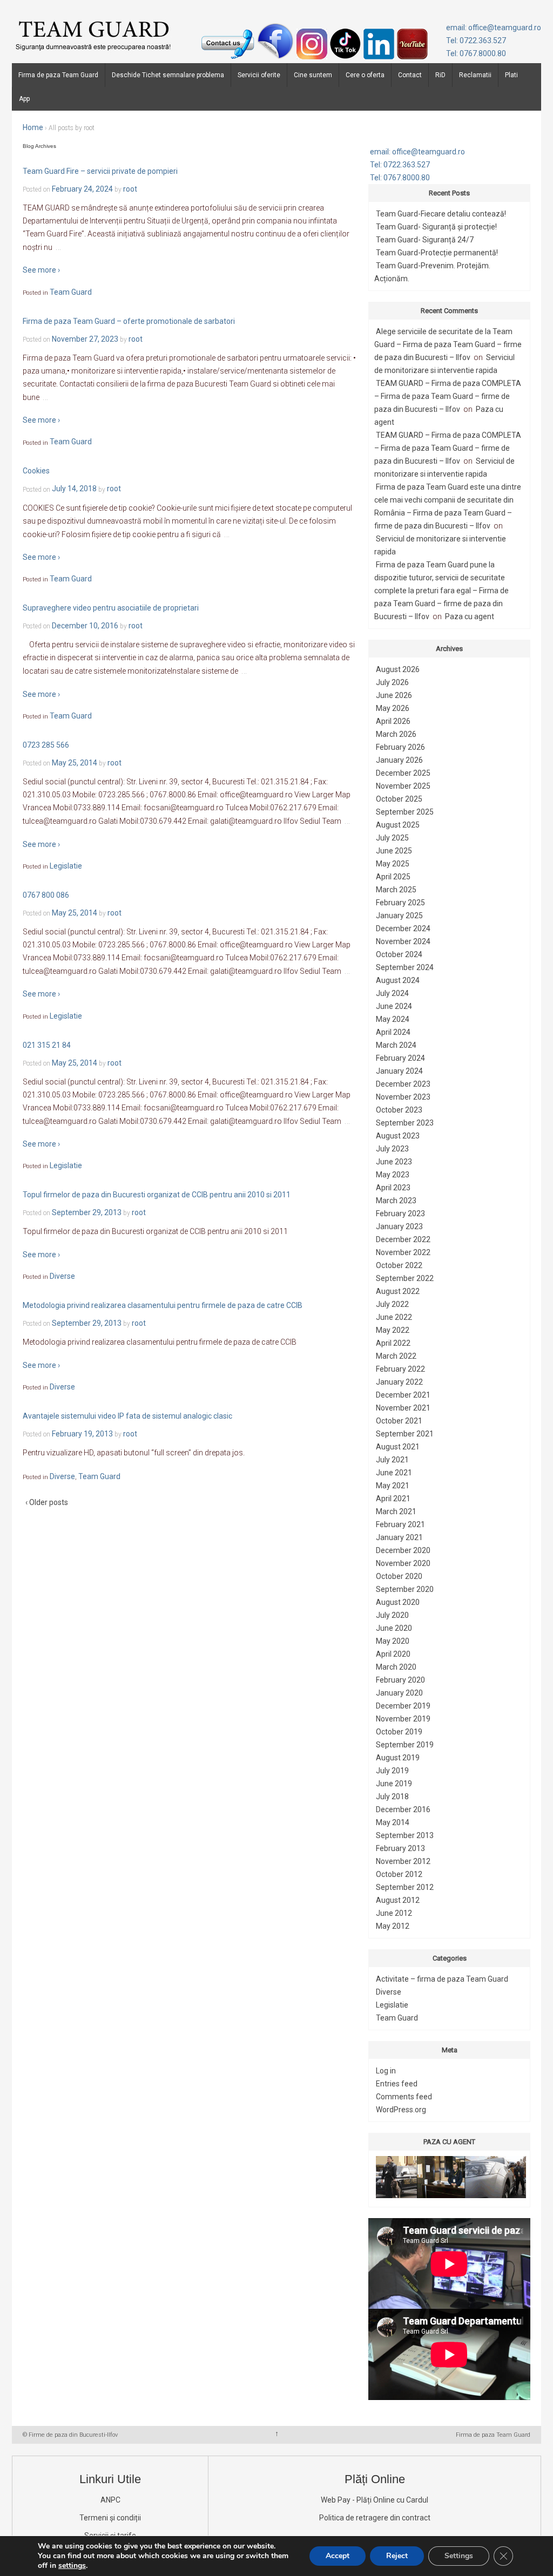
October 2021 (399, 1421)
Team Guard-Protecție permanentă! (437, 253)
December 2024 (403, 928)
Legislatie (66, 866)
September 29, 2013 (87, 1212)
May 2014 (393, 1822)
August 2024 (398, 980)
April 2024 (393, 1032)
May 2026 (393, 708)
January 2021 (399, 1537)
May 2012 (393, 1926)
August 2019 (398, 1758)
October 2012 (399, 1874)
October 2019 (399, 1732)
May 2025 (393, 864)
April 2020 (393, 1654)
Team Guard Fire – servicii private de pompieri (100, 171)
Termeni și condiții (110, 2518)
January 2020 (399, 1693)
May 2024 (393, 1019)
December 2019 (403, 1706)
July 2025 (392, 838)
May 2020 (393, 1641)
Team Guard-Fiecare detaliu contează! (441, 214)
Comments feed (404, 2097)
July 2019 (392, 1771)
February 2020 (400, 1680)
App (24, 99)
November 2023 (403, 1097)
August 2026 (398, 669)
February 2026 (400, 747)
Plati (511, 75)
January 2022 (399, 1382)
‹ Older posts (47, 1502)
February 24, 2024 (82, 189)
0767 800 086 (46, 895)
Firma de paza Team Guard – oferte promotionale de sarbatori (129, 321)
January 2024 (399, 1071)
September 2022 (405, 1278)
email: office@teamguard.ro (494, 28)
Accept (338, 2556)
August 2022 (398, 1291)
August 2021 (398, 1447)
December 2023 (403, 1084)
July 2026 (392, 682)
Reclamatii (475, 75)
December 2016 (403, 1809)
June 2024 (394, 1006)
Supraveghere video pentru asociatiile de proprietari (111, 608)
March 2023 (396, 1201)
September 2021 (405, 1434)
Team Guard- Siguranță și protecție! (436, 227)
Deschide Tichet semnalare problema (168, 75)
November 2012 (403, 1861)
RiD (440, 75)
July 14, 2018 (74, 489)
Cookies (36, 471)
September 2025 (405, 812)
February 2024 (400, 1058)
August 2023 (398, 1136)
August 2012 (398, 1900)
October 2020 (399, 1576)
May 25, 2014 (75, 763)
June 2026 (394, 695)
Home (33, 127)
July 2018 (392, 1797)
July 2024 (392, 993)
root (130, 189)
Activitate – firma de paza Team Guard (442, 1979)
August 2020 (398, 1602)
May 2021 (393, 1486)
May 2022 (393, 1330)
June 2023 (394, 1162)
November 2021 (403, 1408)
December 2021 (403, 1395)
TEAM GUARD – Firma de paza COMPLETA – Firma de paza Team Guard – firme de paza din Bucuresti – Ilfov (448, 396)
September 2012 (405, 1887)
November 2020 (403, 1563)
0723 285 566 (46, 745)
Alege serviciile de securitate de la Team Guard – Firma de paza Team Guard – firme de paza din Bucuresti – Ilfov (448, 344)
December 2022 (403, 1239)
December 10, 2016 (85, 626)
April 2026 (393, 721)
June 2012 (394, 1913)
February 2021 (400, 1524)
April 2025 (393, 877)
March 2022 (396, 1356)
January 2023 (399, 1226)
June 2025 (394, 851)
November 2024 (403, 941)
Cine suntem (313, 75)
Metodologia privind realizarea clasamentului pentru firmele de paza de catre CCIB (163, 1305)
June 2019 (394, 1784)
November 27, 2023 (85, 339)
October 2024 (399, 954)
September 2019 (405, 1745)
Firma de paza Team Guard (58, 75)
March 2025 (396, 890)
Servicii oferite (259, 75)
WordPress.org (401, 2110)
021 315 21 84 (47, 1045)
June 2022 (394, 1317)
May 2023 (393, 1175)
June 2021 (394, 1473)
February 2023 (400, 1214)
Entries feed (397, 2084)
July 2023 (392, 1149)
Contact (410, 75)
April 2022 (393, 1343)
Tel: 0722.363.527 (476, 40)
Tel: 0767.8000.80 (476, 53)
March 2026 (396, 734)
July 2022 (392, 1304)
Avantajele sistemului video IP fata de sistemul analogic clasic (127, 1416)
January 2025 (399, 916)
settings (72, 2566)
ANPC (110, 2500)
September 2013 (405, 1835)
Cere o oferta (365, 75)
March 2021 (396, 1511)
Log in (386, 2071)
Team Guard (71, 292)
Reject (397, 2556)
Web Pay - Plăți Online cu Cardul (375, 2500)
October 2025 (399, 799)
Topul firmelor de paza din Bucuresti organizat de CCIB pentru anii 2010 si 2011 (157, 1195)
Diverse (62, 1276)
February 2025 (400, 903)
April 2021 (393, 1499)
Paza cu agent (470, 616)
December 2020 (403, 1550)
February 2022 (400, 1369)
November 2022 (403, 1252)
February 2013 (400, 1848)
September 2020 (405, 1589)
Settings (459, 2556)
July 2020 (392, 1615)
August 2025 (398, 825)
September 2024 (405, 967)
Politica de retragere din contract (375, 2518)
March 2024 (396, 1045)
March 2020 (396, 1667)
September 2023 (405, 1123)
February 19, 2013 (82, 1434)
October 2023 (399, 1110)
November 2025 (403, 786)
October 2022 (399, 1265)
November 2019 (403, 1719)
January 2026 (399, 760)
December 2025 (403, 773)
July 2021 (392, 1460)
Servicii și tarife (110, 2536)
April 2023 (393, 1188)
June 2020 (394, 1628)
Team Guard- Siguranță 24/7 (425, 240)
